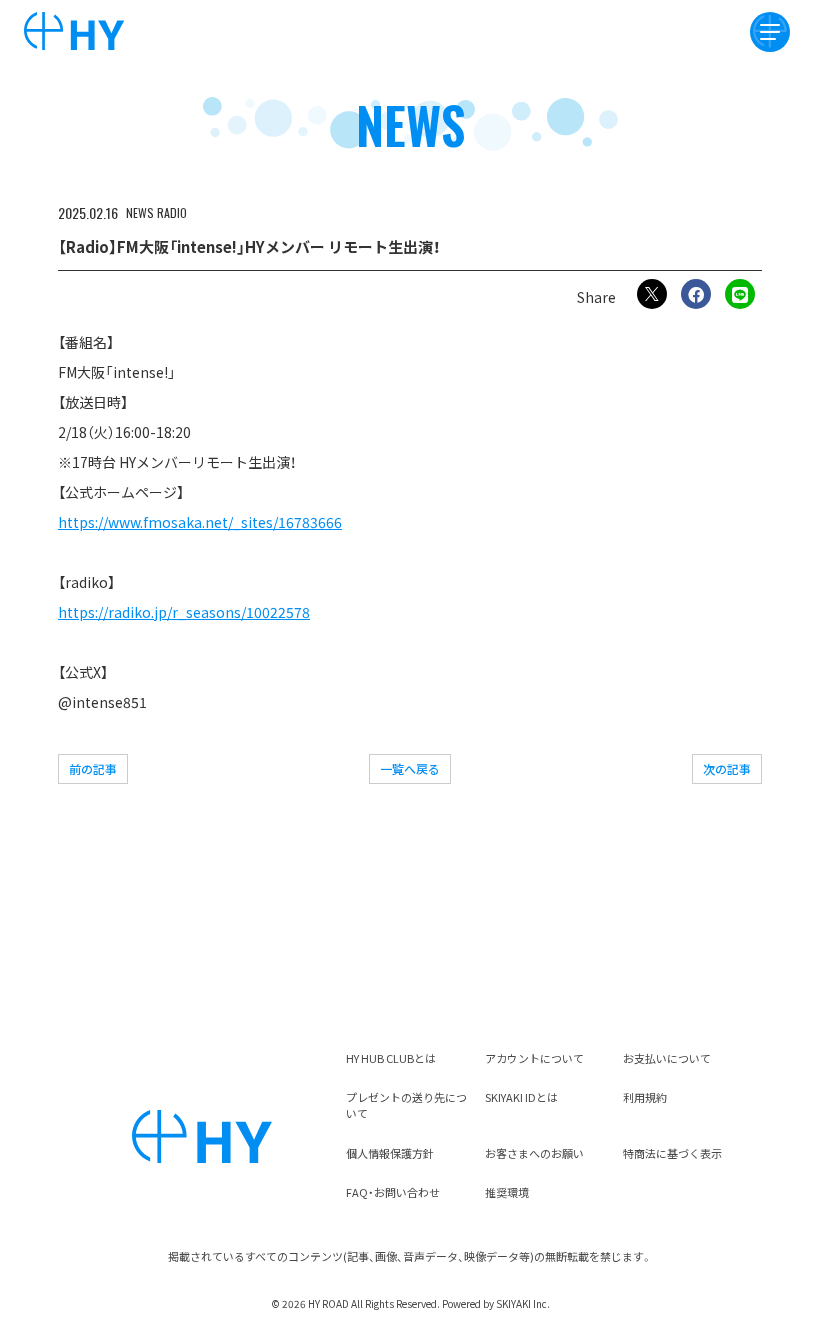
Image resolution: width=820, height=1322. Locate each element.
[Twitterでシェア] (652, 294)
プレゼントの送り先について (406, 1105)
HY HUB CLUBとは (391, 1058)
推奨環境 (507, 1192)
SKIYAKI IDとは (521, 1097)
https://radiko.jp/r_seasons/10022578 (184, 612)
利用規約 (645, 1097)
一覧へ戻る (410, 768)
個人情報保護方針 (390, 1153)
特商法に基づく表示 (672, 1153)
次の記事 (727, 768)
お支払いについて (667, 1058)
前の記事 (93, 768)
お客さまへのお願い (534, 1153)
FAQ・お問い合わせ (393, 1192)
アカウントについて (534, 1058)
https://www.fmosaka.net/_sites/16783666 (200, 522)
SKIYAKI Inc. (523, 1303)
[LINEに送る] (740, 294)
